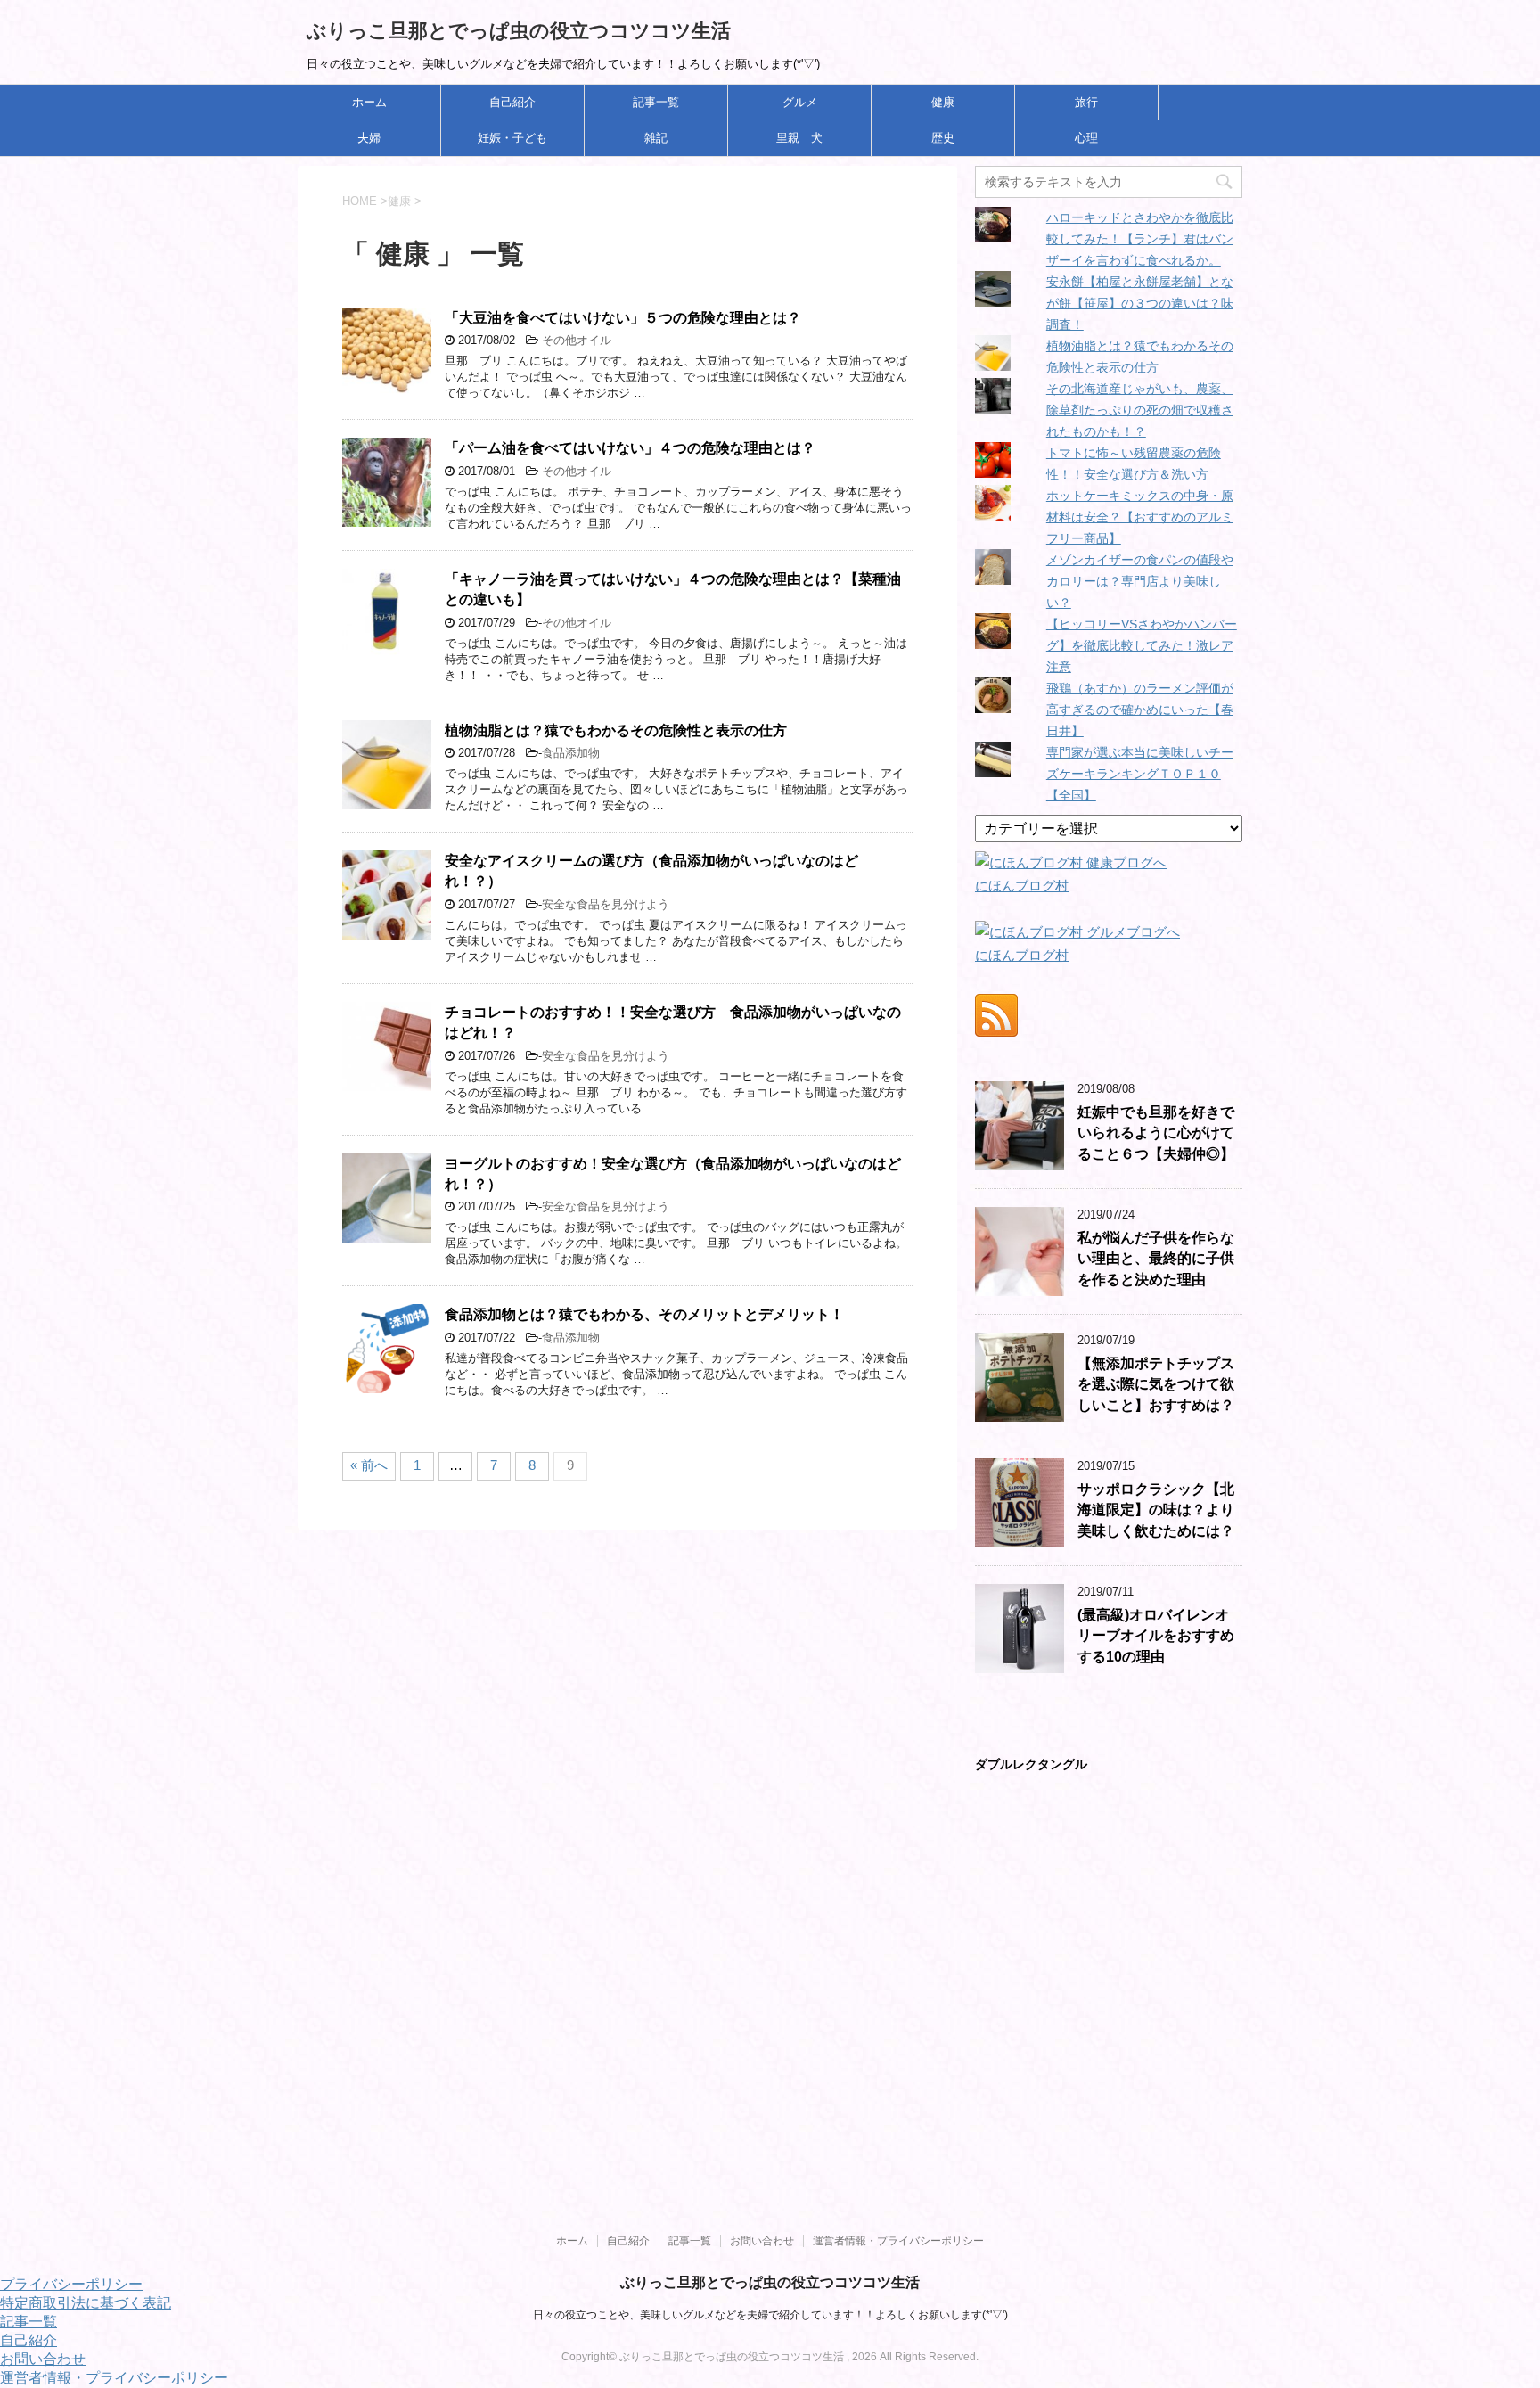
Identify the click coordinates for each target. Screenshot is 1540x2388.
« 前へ (369, 1465)
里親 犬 (799, 138)
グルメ (800, 102)
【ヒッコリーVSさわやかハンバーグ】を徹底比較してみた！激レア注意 (1142, 645)
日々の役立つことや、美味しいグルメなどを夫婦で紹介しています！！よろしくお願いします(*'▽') (770, 2315)
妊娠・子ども (512, 138)
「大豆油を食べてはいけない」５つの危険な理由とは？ (623, 318)
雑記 (656, 138)
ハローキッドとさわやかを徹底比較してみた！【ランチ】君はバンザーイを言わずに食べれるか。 (1140, 239)
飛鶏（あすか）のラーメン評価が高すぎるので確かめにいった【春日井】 (1140, 710)
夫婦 (369, 138)
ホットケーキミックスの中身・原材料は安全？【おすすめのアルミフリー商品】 (1140, 517)
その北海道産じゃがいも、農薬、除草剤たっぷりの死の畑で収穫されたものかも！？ (1140, 410)
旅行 (1086, 102)
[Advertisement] (535, 2135)
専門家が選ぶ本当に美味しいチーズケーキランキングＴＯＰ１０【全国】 (1140, 774)
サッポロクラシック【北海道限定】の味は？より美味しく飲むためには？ (1156, 1510)
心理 (1086, 138)
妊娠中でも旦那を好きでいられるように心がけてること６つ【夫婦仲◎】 (1156, 1133)
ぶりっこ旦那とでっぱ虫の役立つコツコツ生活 (519, 31)
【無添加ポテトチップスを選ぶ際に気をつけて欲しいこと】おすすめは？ (1156, 1384)
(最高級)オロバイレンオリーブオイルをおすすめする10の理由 (1156, 1636)
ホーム (369, 102)
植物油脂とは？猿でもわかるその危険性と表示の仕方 (616, 730)
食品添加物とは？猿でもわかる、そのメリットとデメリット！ (644, 1314)
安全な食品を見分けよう (606, 904)
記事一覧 (656, 102)
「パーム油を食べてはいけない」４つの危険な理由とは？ (630, 448)
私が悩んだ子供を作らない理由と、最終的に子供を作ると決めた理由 (1156, 1259)
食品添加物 (571, 753)
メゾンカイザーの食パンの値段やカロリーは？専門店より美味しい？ (1140, 581)
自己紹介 (512, 102)
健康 (943, 102)
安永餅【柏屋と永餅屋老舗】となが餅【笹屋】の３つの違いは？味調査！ (1140, 303)
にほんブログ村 (1022, 886)
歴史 (943, 138)
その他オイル (577, 340)
